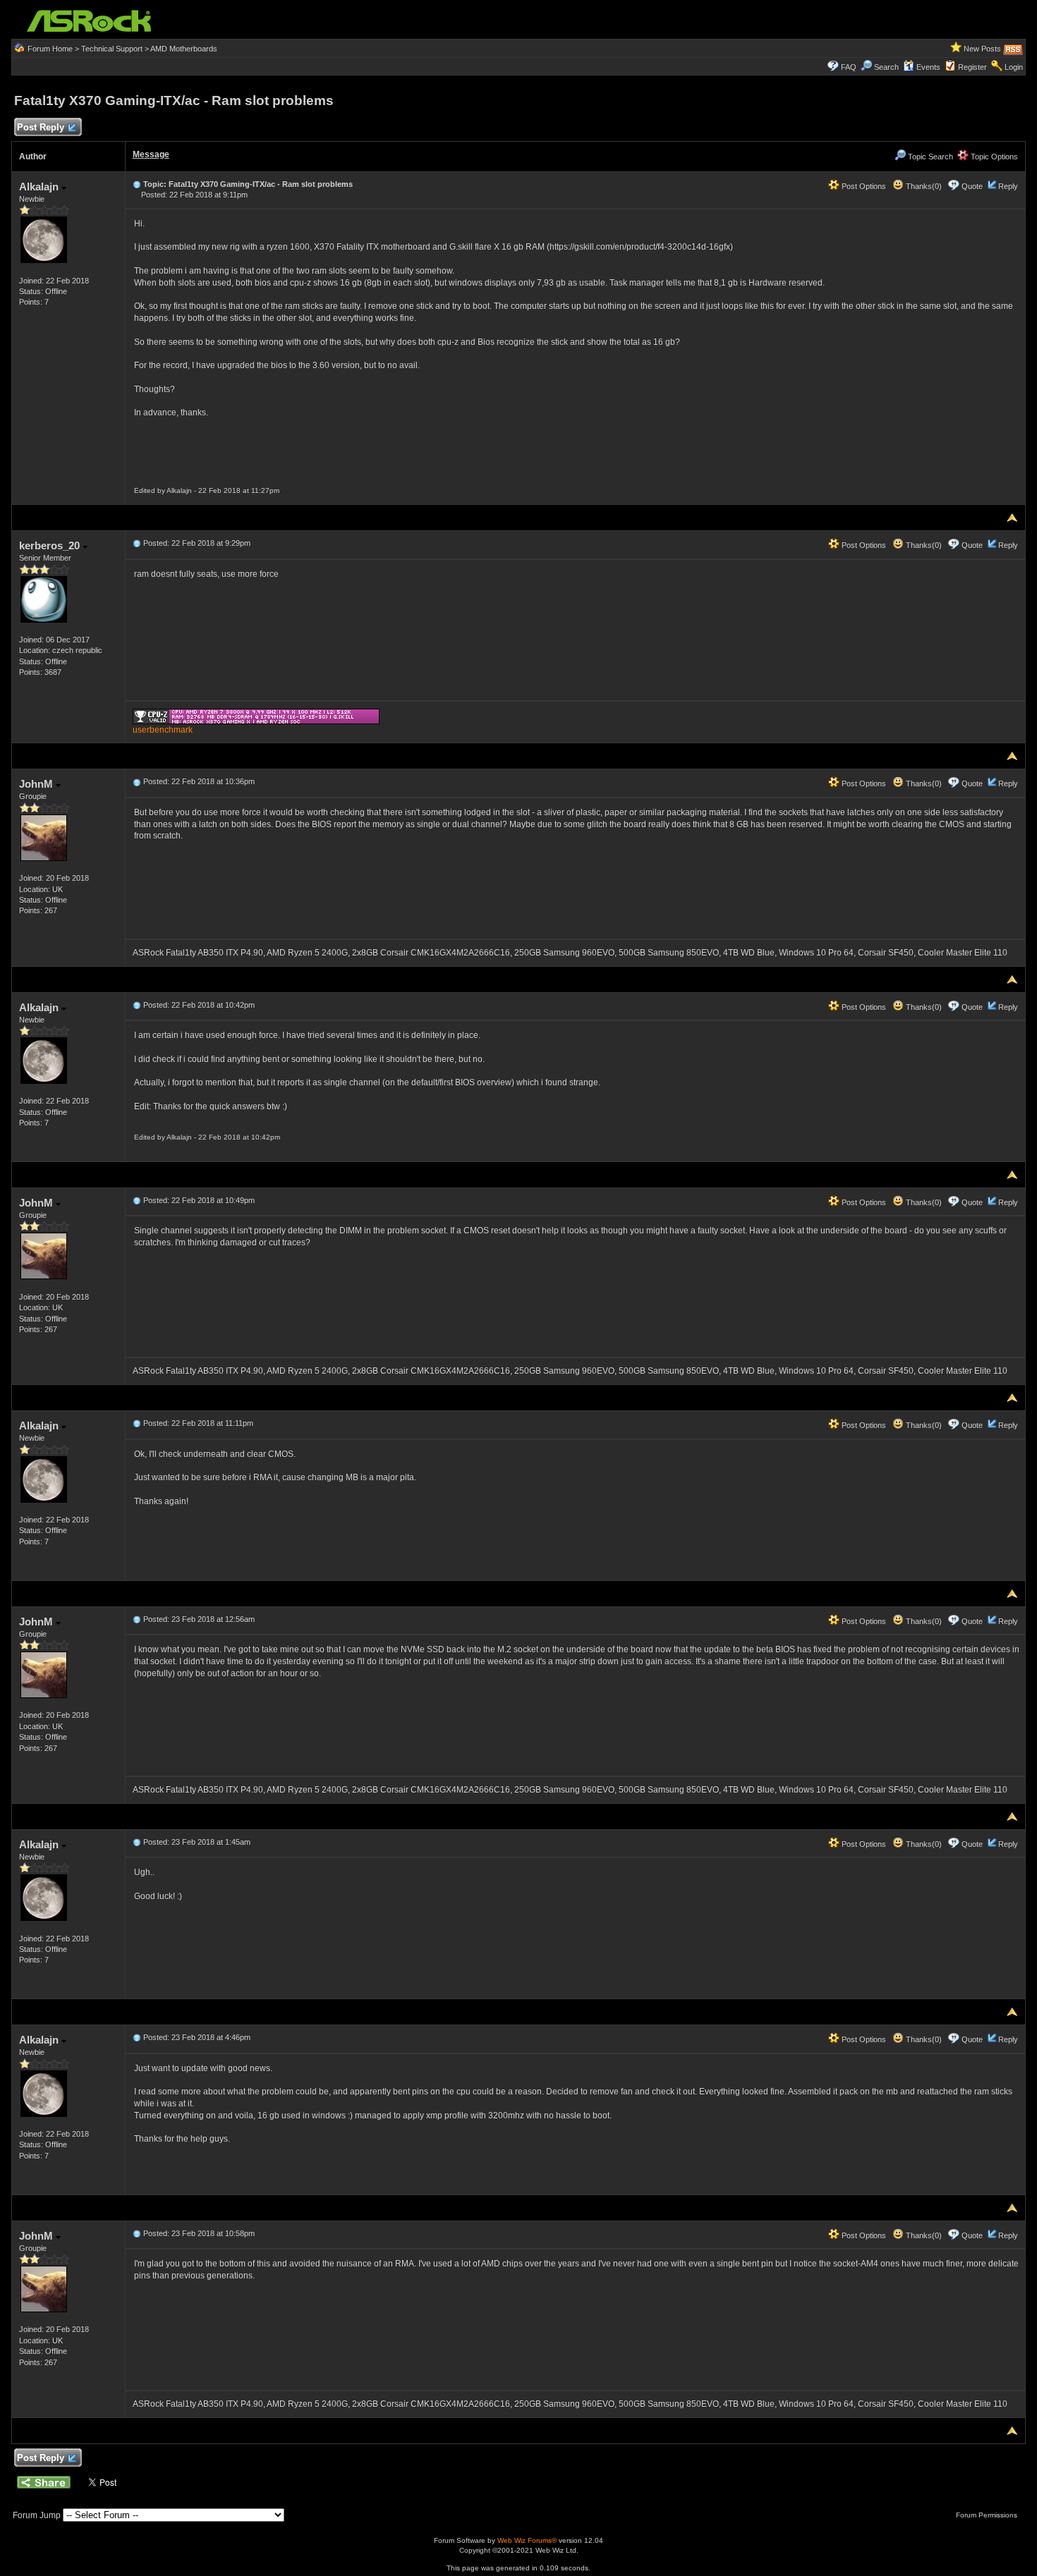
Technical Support (112, 49)
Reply (1008, 186)
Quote (972, 186)
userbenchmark (163, 730)
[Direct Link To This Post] (137, 184)
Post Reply (41, 127)
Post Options (863, 186)
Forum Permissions (988, 2515)
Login (1014, 67)
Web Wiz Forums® (527, 2540)
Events (928, 67)
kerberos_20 (51, 545)
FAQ (849, 67)
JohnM (37, 784)
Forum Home (50, 49)
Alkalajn (40, 187)
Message (151, 154)
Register (972, 67)
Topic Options (993, 157)
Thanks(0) (923, 186)
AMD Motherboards (184, 49)
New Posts (982, 49)
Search (886, 67)
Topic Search (929, 157)
